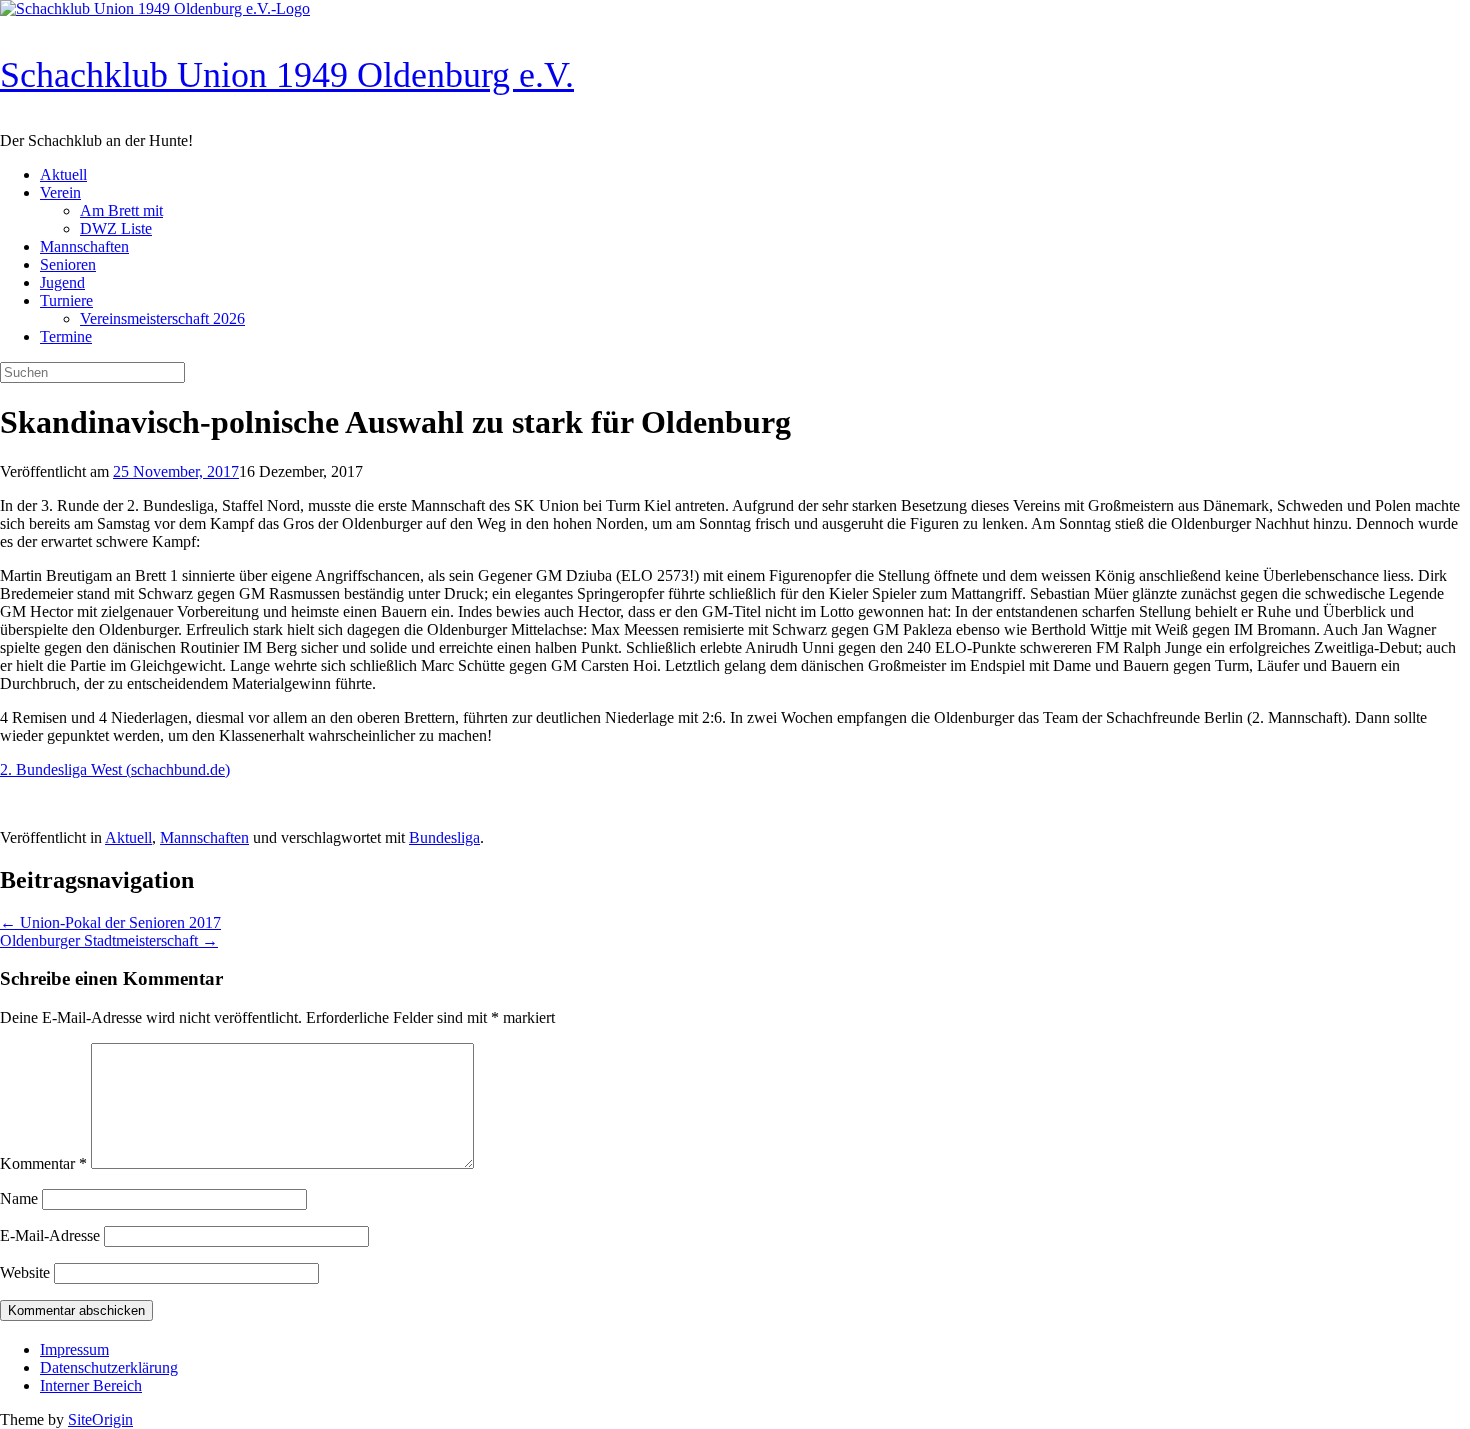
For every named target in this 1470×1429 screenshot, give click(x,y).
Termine (66, 336)
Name (19, 1198)
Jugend (62, 282)
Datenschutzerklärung (109, 1367)
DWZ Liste (116, 228)
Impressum (74, 1349)
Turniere (66, 300)
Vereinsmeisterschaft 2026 (162, 318)
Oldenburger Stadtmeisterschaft (109, 940)
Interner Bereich (91, 1385)
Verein (60, 192)
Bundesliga (444, 837)
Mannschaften (84, 246)
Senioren (68, 264)
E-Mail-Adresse (50, 1235)
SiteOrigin (100, 1419)
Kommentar (43, 1163)
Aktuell (63, 174)
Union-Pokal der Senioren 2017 (110, 922)
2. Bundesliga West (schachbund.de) (115, 769)
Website (25, 1272)
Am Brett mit (121, 210)
